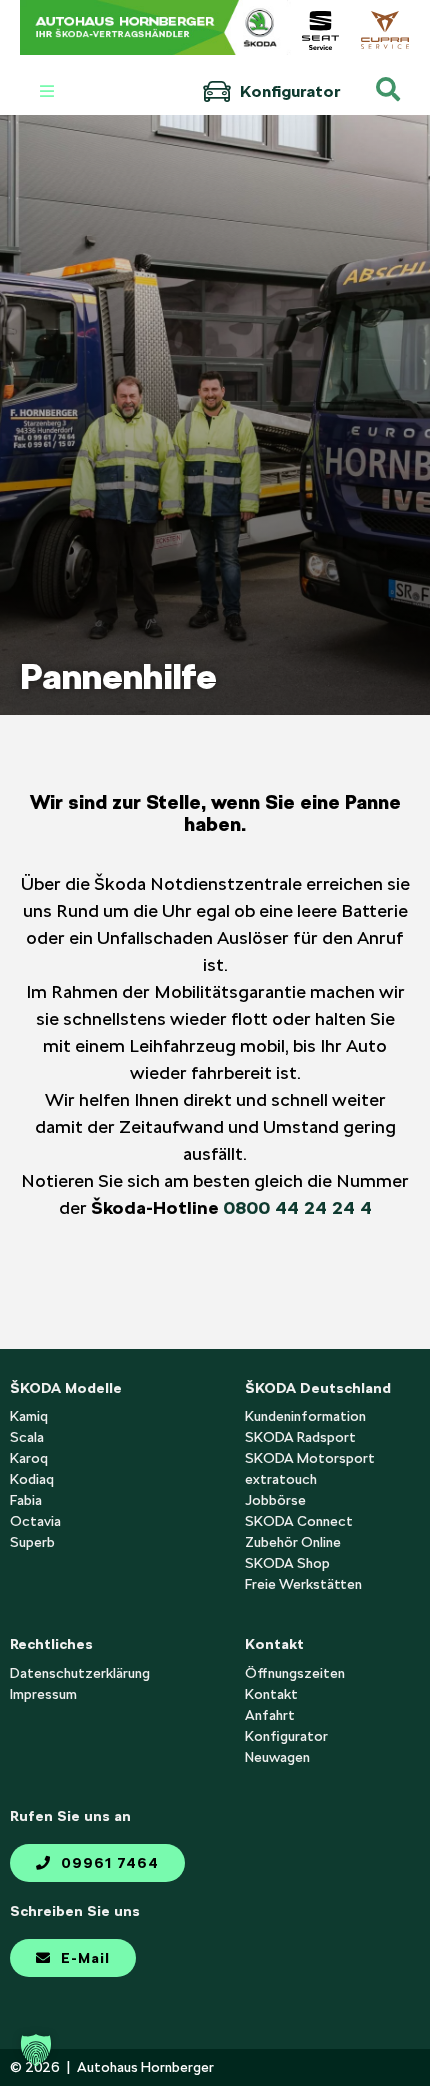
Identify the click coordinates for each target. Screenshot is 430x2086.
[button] (36, 2050)
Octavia (35, 1521)
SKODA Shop (287, 1563)
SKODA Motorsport (310, 1458)
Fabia (26, 1500)
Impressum (43, 1694)
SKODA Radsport (300, 1437)
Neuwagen (277, 1757)
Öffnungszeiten (295, 1673)
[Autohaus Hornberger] (155, 27)
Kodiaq (32, 1479)
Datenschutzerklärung (80, 1673)
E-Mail (83, 1958)
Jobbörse (275, 1500)
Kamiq (29, 1416)
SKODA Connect (299, 1521)
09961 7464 (107, 1863)
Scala (27, 1437)
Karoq (29, 1458)
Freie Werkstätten (303, 1584)
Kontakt (271, 1694)
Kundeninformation (305, 1416)
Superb (32, 1542)
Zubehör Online (293, 1542)
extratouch (281, 1479)
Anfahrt (270, 1715)
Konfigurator (288, 91)
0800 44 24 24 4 (297, 1207)
